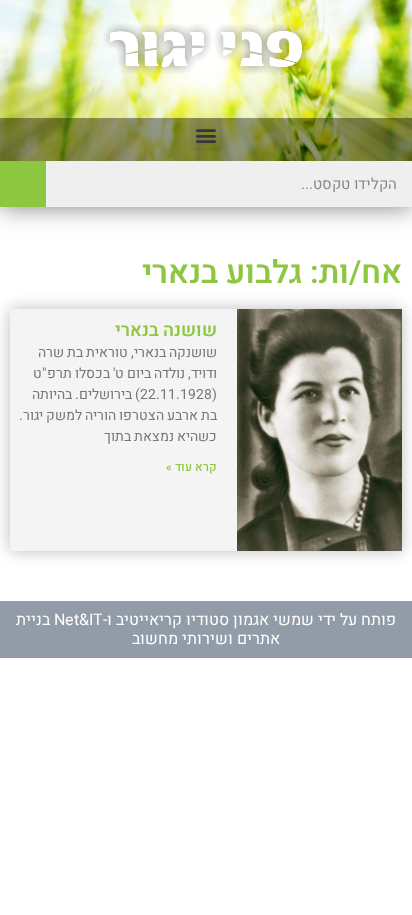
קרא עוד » (191, 467)
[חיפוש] (23, 184)
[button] (206, 134)
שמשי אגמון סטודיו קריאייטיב (215, 620)
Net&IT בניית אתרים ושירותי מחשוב (148, 629)
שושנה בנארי (166, 330)
